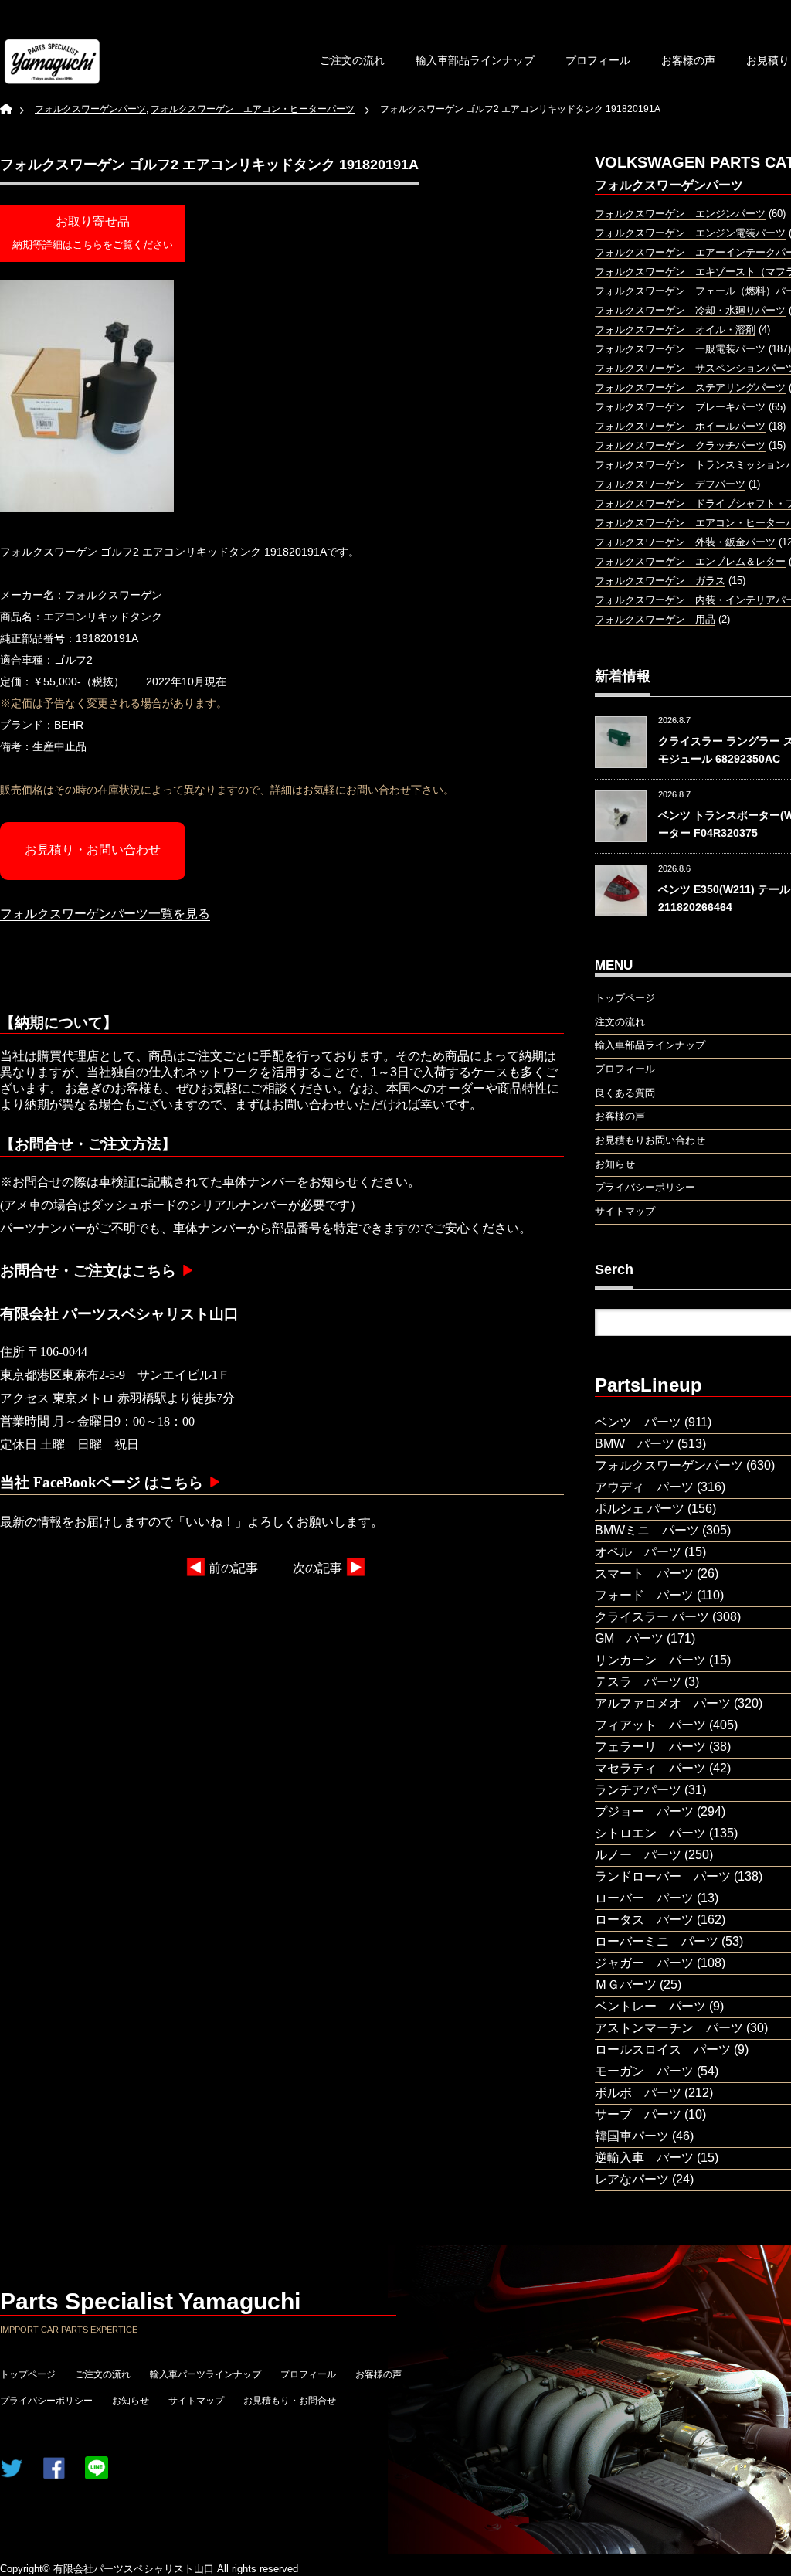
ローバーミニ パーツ (657, 1941)
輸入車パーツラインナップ (205, 2374)
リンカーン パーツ (650, 1660)
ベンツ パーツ (638, 1422)
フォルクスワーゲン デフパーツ (670, 484)
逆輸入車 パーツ (644, 2158)
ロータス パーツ (644, 1920)
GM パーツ (629, 1638)
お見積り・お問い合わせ (93, 850)
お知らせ (131, 2401)
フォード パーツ (644, 1595)
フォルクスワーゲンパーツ (669, 1465)
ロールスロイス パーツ (663, 2049)
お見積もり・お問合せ (290, 2401)
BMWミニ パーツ (647, 1530)
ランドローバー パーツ (663, 1876)
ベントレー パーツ (650, 2006)
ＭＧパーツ (626, 1985)
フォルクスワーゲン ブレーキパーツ (680, 407)
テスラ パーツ (638, 1682)
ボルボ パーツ (638, 2093)
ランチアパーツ (638, 1790)
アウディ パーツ (644, 1487)
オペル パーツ (638, 1552)
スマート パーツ (644, 1573)
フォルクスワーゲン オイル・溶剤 (675, 330)
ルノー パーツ (638, 1855)
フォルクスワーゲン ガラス (660, 581)
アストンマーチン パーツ (669, 2028)
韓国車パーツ (632, 2136)
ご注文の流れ (352, 60)
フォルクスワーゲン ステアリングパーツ (690, 387)
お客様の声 (688, 60)
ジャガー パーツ (644, 1963)
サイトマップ (196, 2401)
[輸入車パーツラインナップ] (52, 61)
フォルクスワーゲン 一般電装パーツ (680, 349)
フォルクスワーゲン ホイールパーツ (680, 426)
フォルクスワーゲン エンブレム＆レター (690, 561)
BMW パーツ (635, 1444)
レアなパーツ (632, 2179)
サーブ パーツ (638, 2114)
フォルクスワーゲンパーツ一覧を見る (105, 914)
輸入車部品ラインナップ (475, 60)
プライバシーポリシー (46, 2401)
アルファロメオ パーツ (663, 1703)
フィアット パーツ (650, 1725)
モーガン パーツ (644, 2071)
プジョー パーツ (644, 1811)
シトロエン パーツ (650, 1833)
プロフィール (598, 60)
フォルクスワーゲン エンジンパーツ (680, 214)
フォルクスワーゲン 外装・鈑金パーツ (685, 542)
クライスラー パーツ (652, 1617)
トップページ (28, 2374)
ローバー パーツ (644, 1898)
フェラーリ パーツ (650, 1747)
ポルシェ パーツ (640, 1509)
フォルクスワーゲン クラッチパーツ (680, 445)
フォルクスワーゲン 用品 (655, 619)
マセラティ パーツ (650, 1768)
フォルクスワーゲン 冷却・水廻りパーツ (690, 310)
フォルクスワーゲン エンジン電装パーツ (690, 233)
